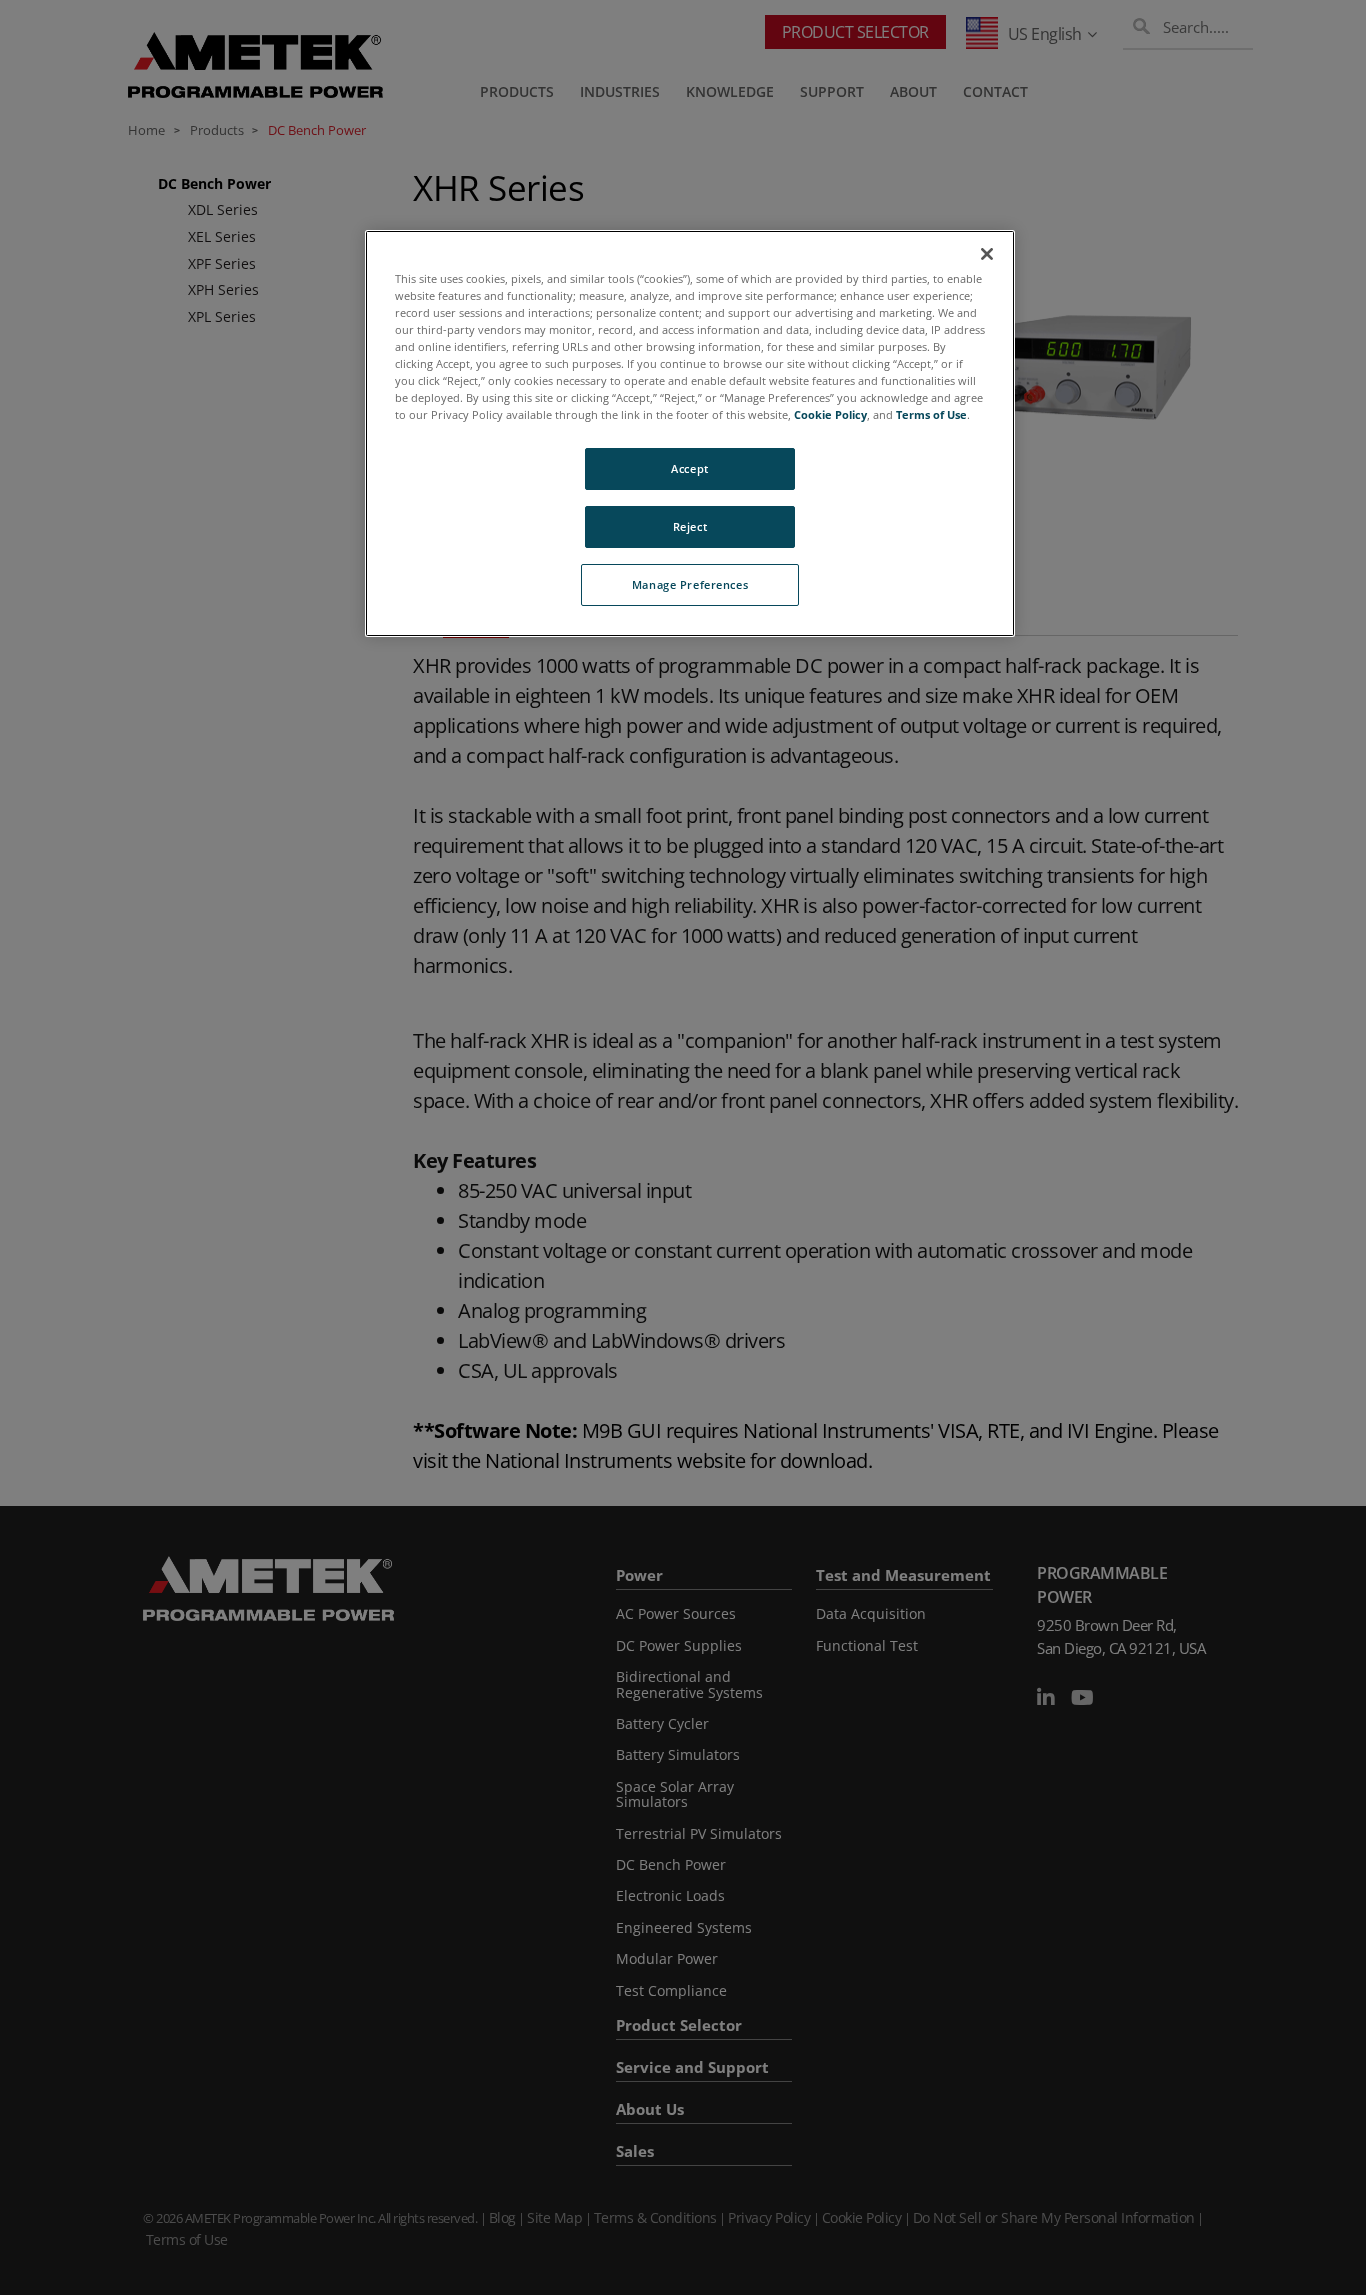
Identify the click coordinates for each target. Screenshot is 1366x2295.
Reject (690, 526)
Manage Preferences (690, 584)
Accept (689, 468)
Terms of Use (931, 414)
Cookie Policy (830, 414)
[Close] (987, 254)
